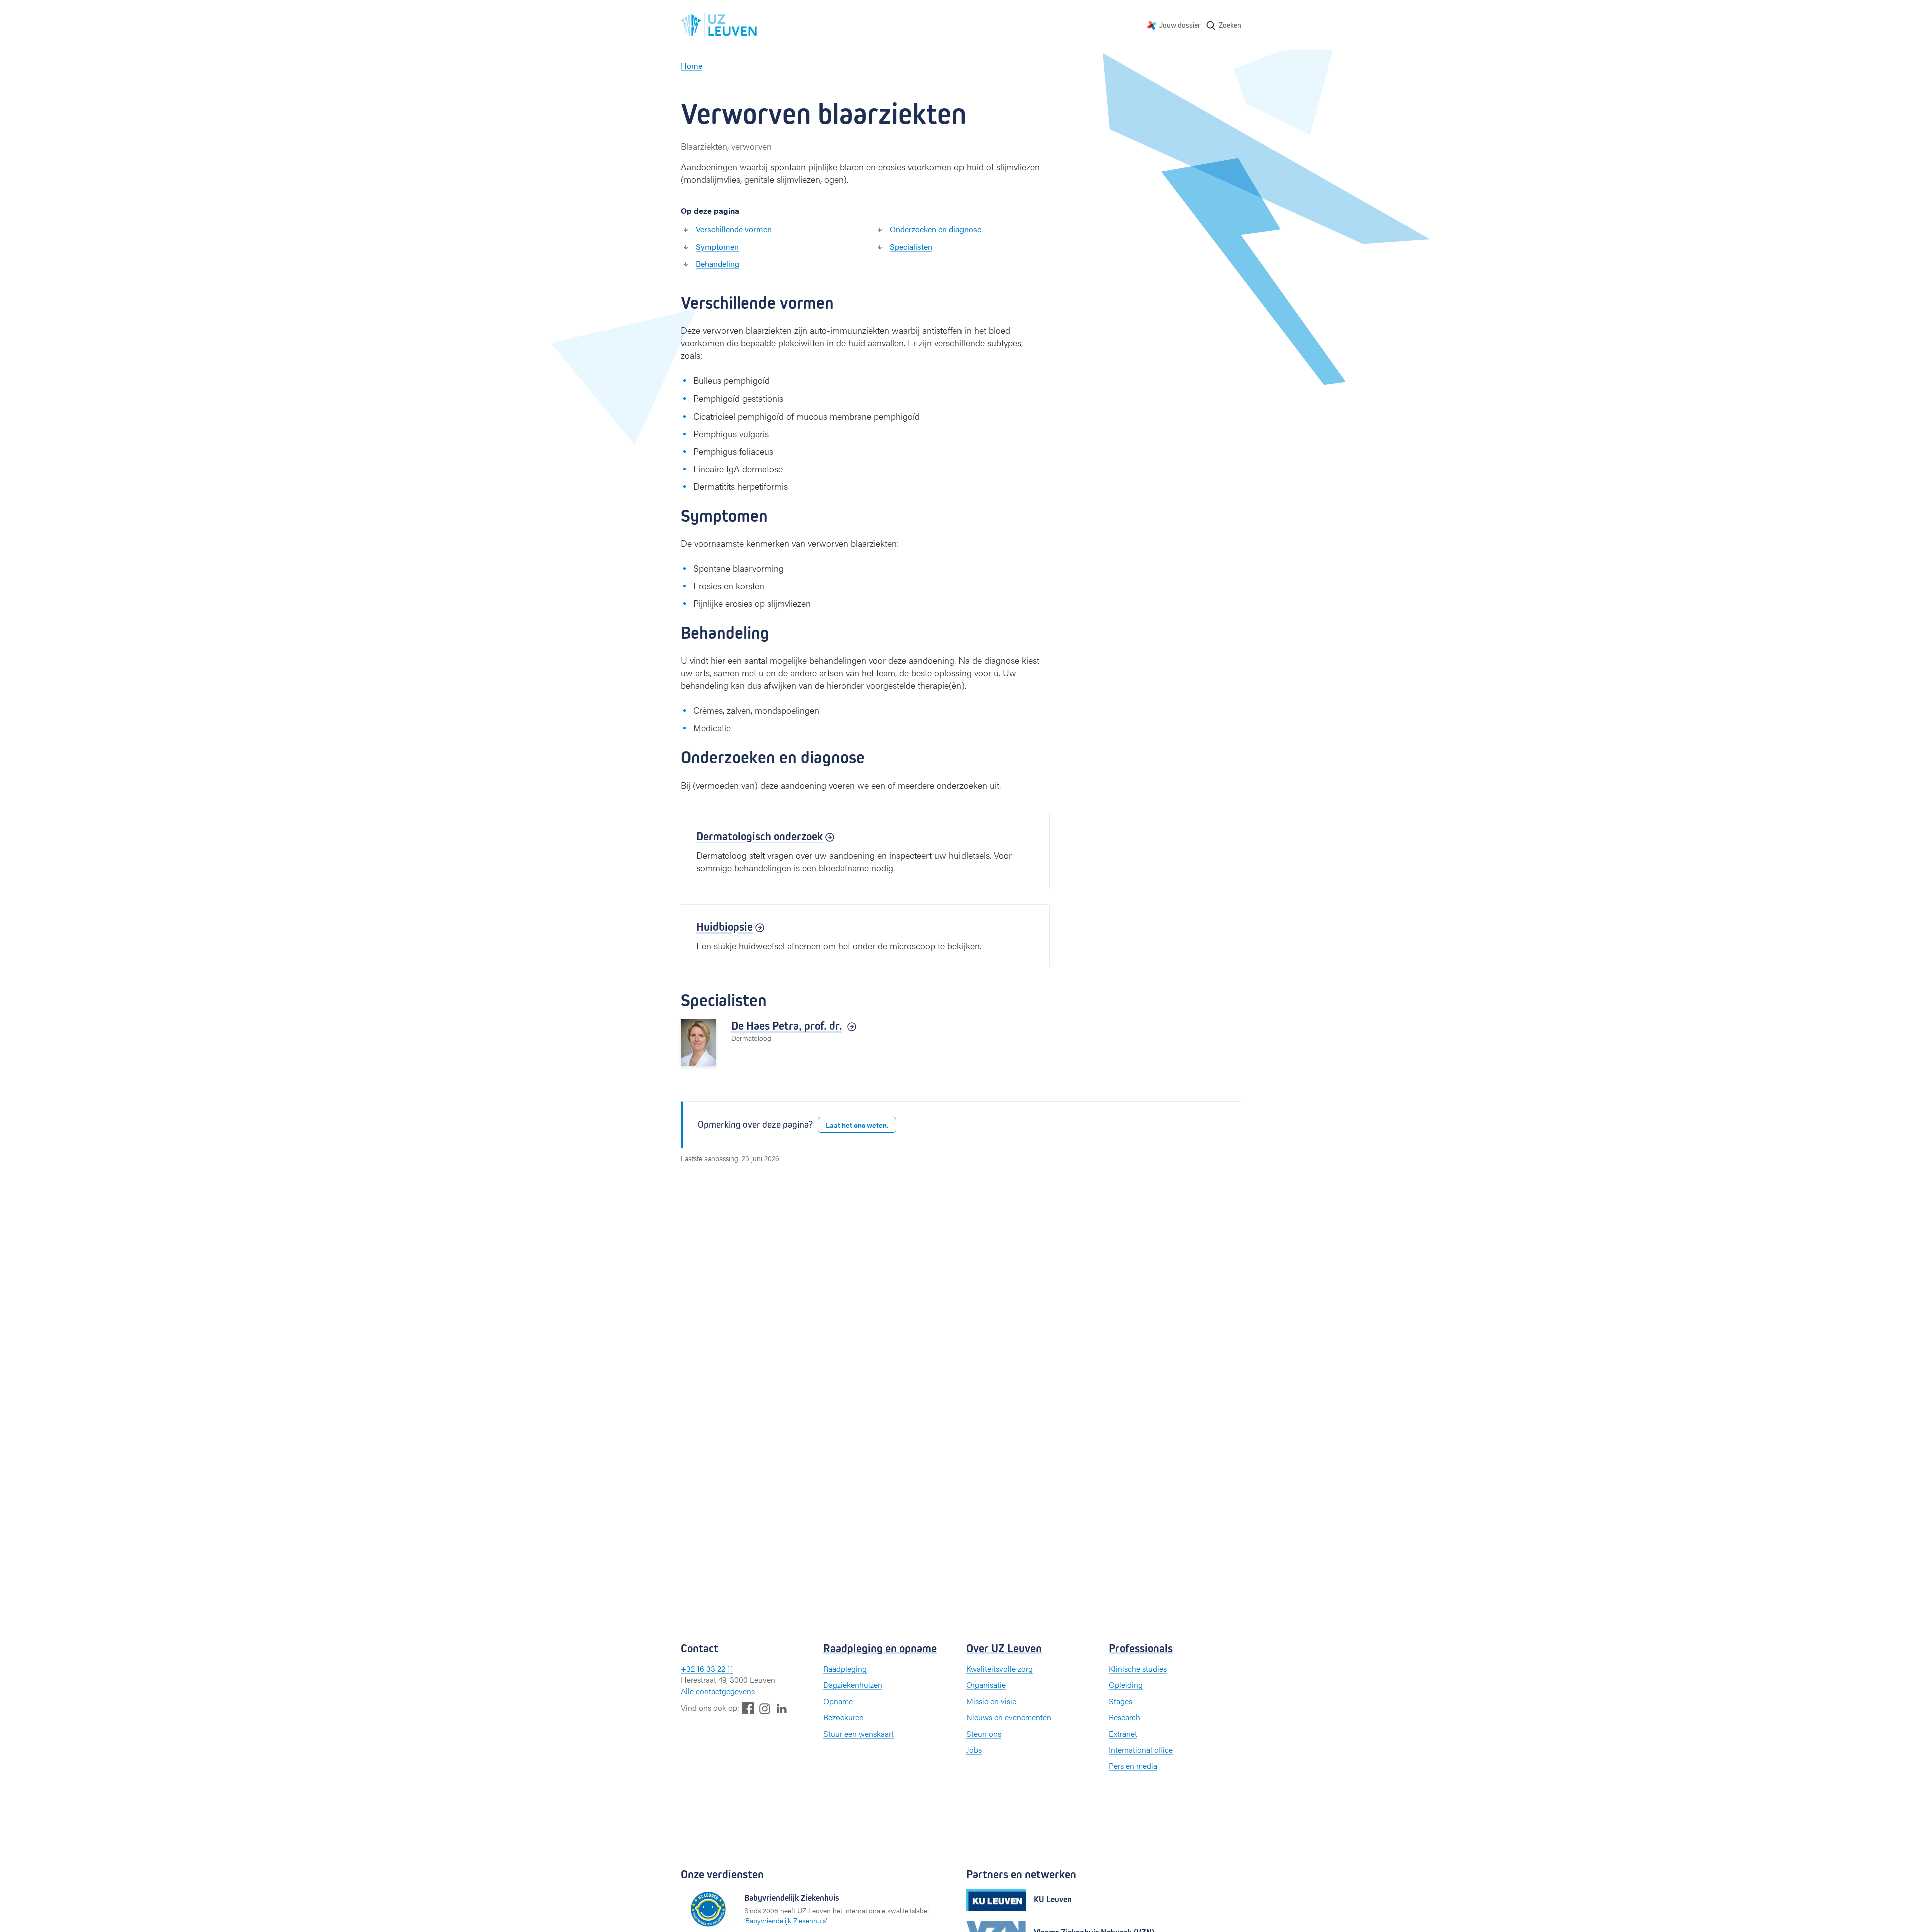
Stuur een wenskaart (859, 1733)
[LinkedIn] (782, 1708)
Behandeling (717, 264)
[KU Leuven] (996, 1900)
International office (1141, 1750)
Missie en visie (991, 1701)
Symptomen (717, 247)
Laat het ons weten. (857, 1125)
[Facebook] (748, 1708)
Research (1124, 1717)
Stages (1120, 1701)
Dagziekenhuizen (853, 1684)
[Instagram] (765, 1708)
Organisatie (986, 1684)
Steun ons (984, 1733)
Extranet (1123, 1733)
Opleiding (1126, 1684)
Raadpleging (845, 1668)
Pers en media (1133, 1766)
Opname (838, 1701)
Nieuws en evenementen (1009, 1717)
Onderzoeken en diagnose (935, 229)
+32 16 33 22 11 (707, 1668)
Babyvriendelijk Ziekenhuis (786, 1920)
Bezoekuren (844, 1717)
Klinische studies (1138, 1668)
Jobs (974, 1750)
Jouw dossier (1180, 25)
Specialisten (911, 247)
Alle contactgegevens (718, 1691)
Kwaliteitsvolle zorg (999, 1668)
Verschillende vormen (734, 229)
